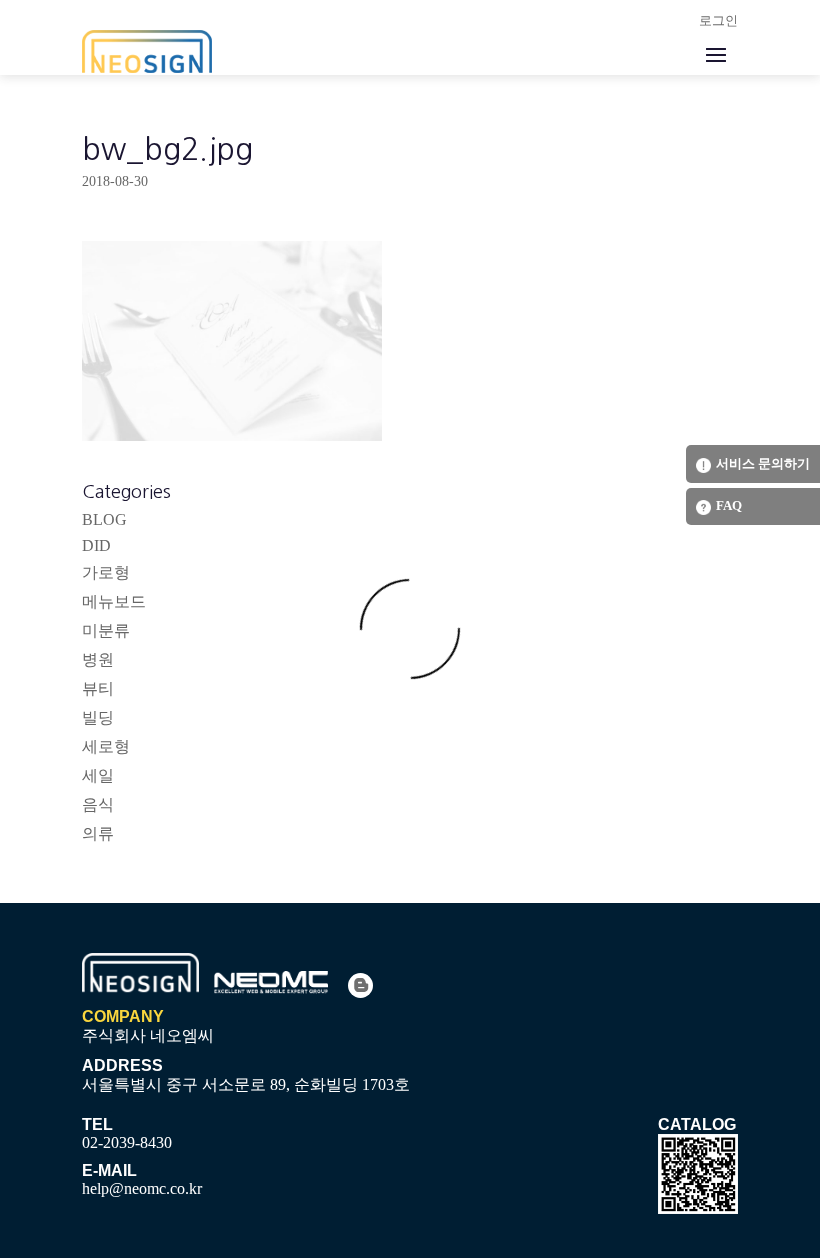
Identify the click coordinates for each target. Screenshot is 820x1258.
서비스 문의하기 (763, 463)
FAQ (729, 505)
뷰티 (98, 688)
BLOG (104, 519)
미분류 (106, 630)
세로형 (106, 746)
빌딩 (98, 717)
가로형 (106, 572)
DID (96, 545)
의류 (98, 833)
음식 (98, 804)
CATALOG (697, 1124)
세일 (98, 775)
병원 (98, 659)
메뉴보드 (114, 601)
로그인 (718, 20)
